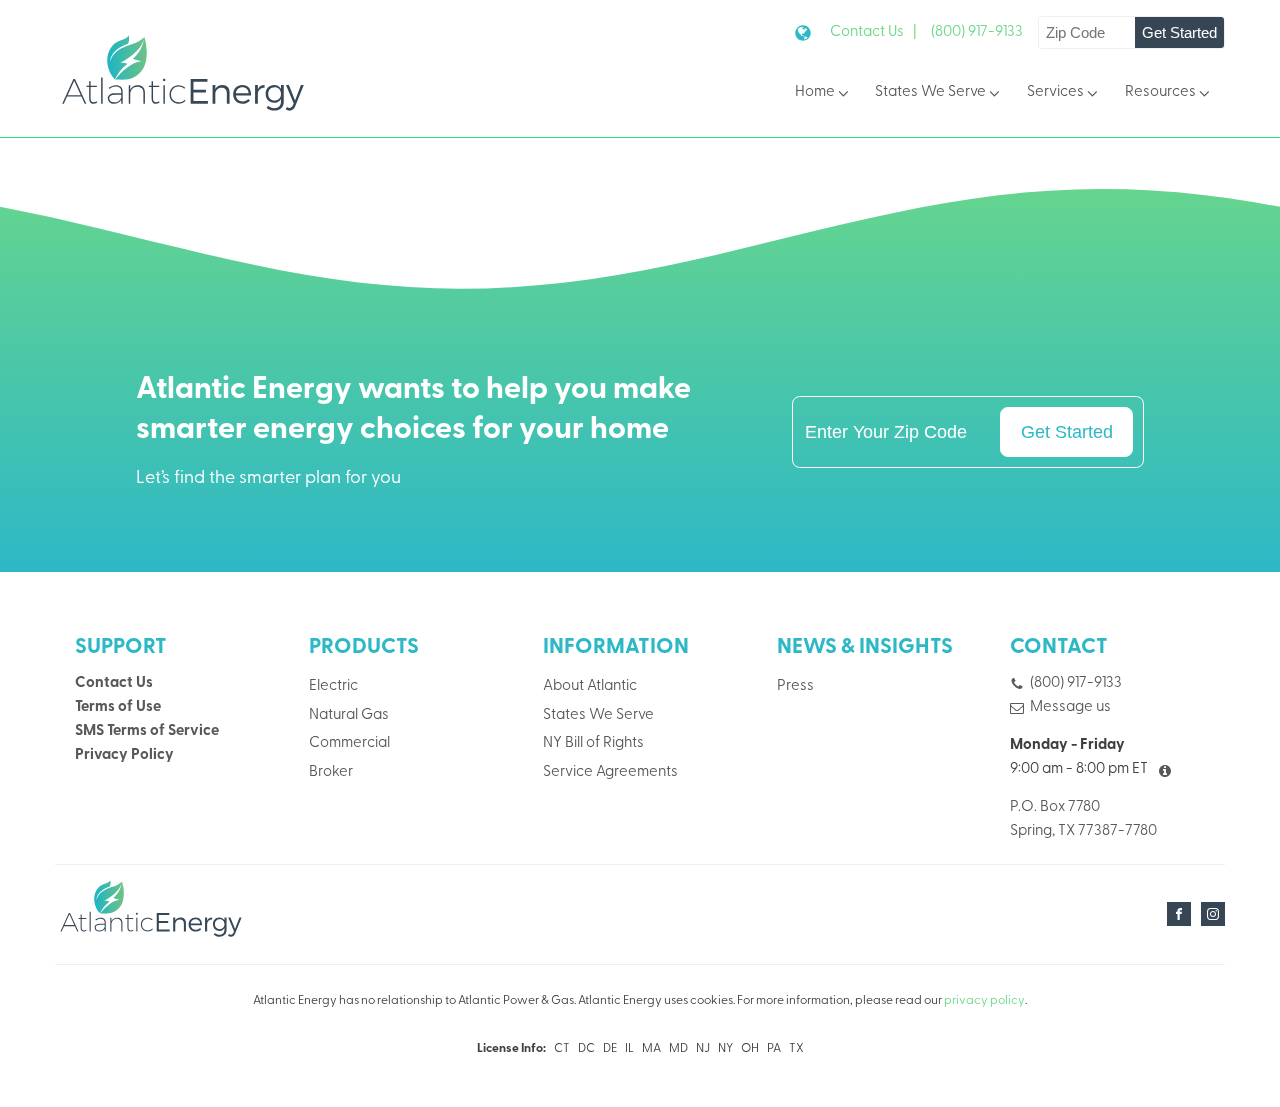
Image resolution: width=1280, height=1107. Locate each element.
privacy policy (984, 1001)
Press (795, 686)
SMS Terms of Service (147, 731)
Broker (331, 772)
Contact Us (114, 683)
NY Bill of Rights (593, 743)
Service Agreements (610, 772)
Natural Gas (349, 715)
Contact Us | (873, 32)
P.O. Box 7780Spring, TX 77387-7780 (1083, 819)
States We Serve (930, 92)
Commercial (349, 743)
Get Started (1179, 32)
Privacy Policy (124, 755)
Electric (333, 686)
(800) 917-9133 (977, 32)
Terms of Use (118, 707)
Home (815, 92)
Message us (1070, 707)
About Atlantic (590, 686)
